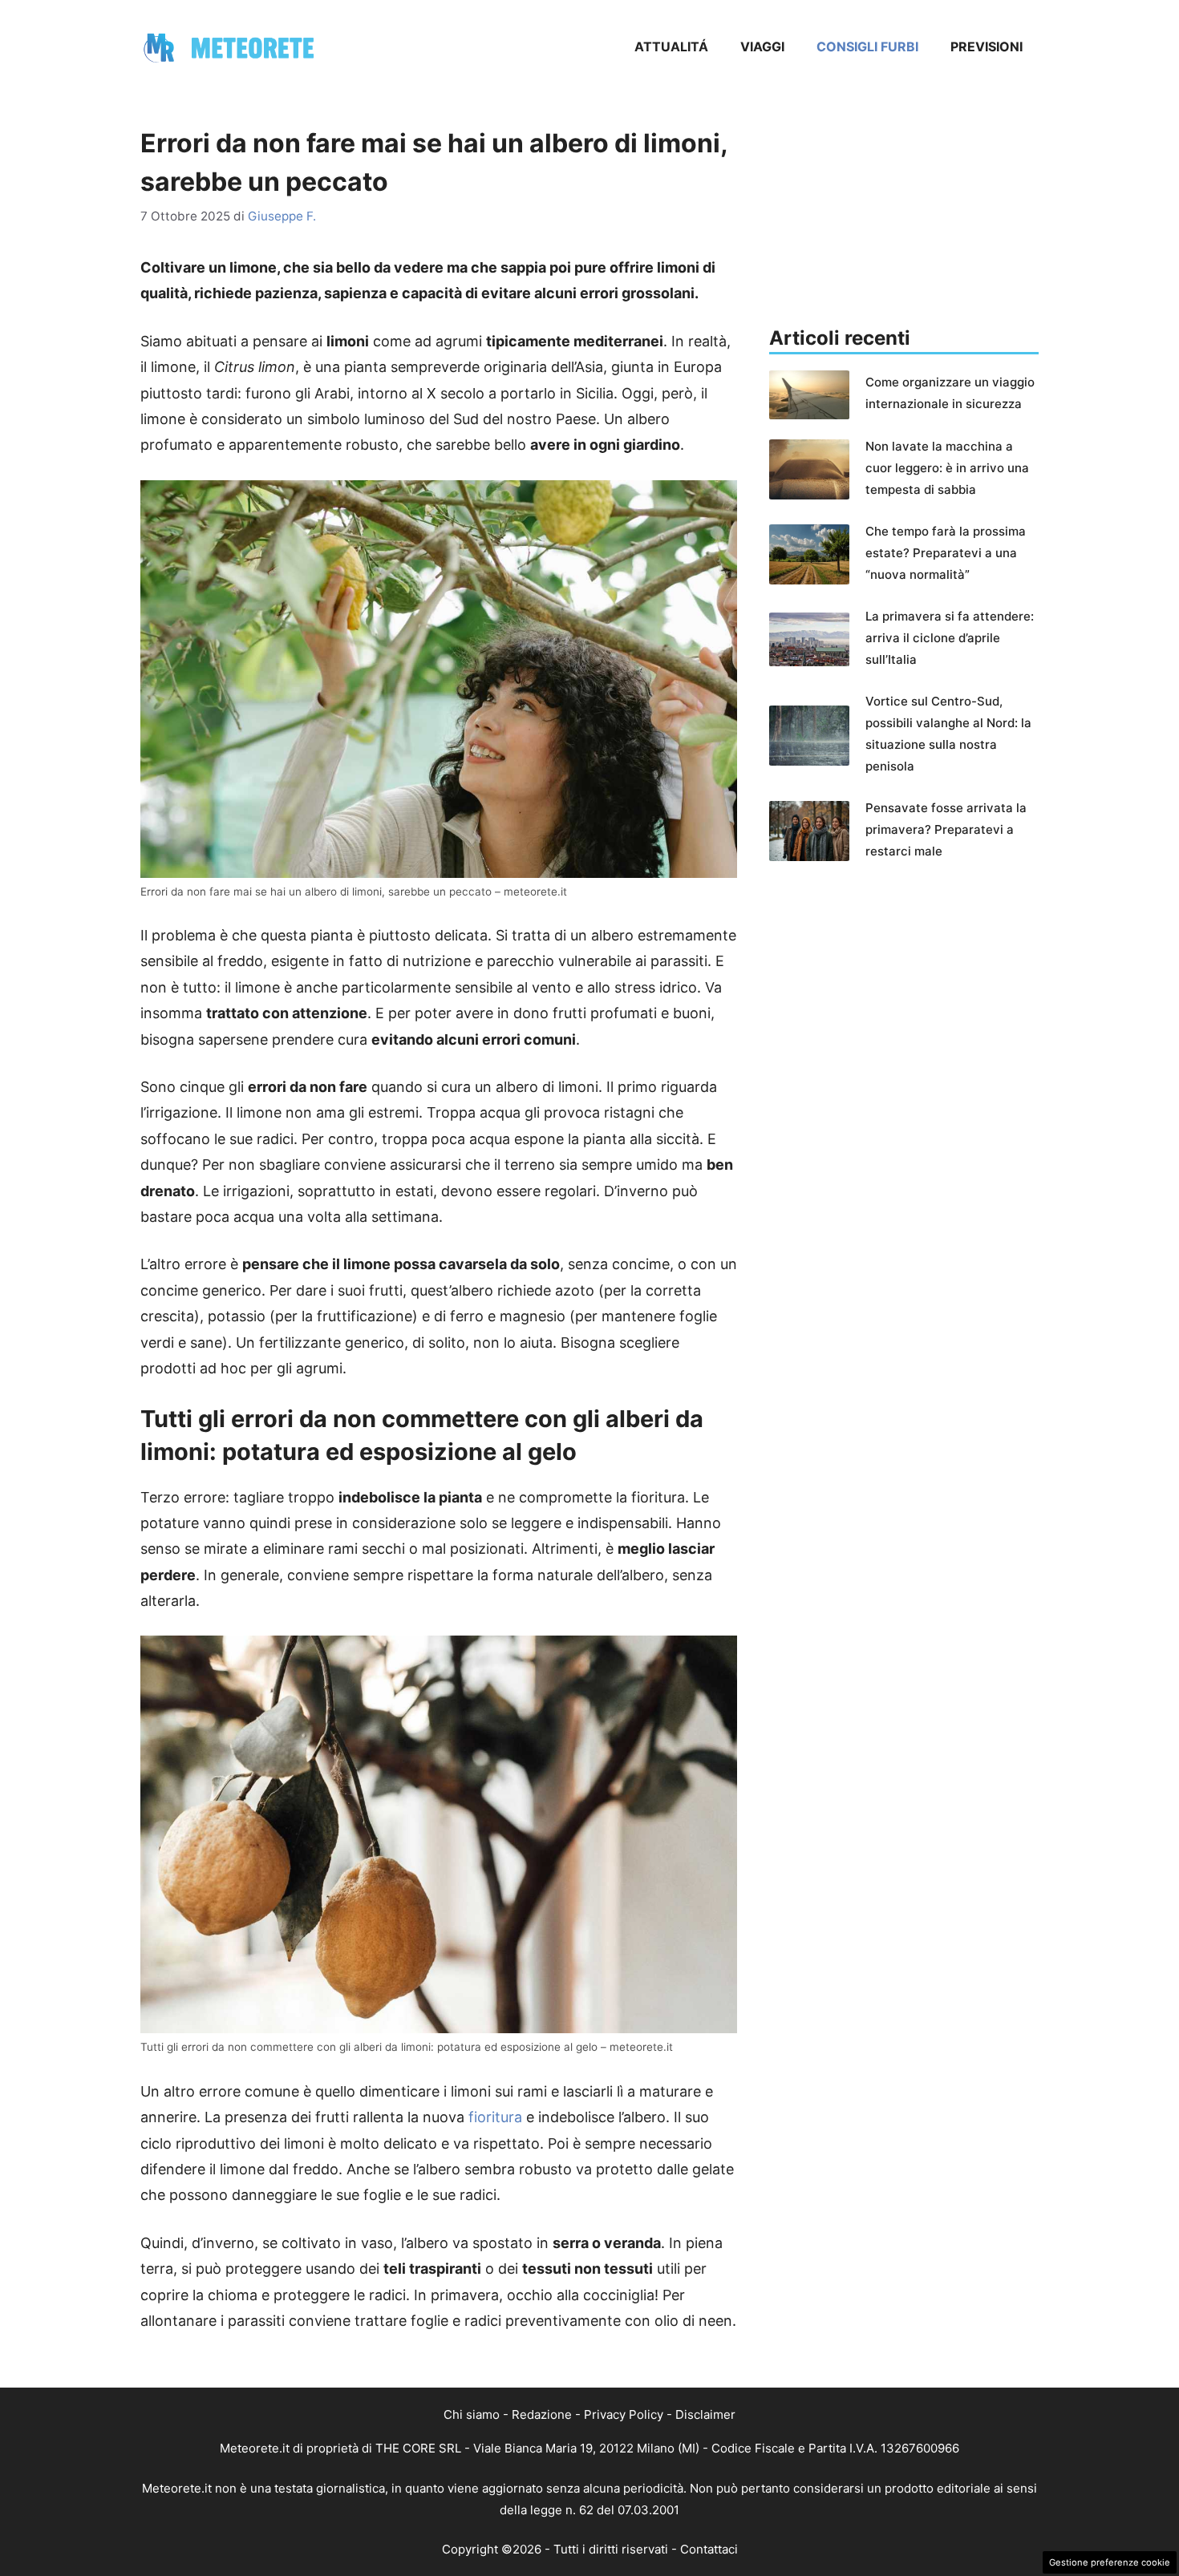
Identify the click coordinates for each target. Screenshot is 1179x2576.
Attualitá (671, 47)
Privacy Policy (624, 2414)
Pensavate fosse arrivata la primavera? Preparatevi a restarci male (946, 829)
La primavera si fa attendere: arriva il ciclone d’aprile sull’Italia (950, 638)
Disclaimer (705, 2414)
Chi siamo (472, 2414)
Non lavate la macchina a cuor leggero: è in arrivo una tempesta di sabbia (947, 468)
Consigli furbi (867, 47)
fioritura (495, 2117)
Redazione (542, 2414)
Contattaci (709, 2549)
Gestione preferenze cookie (1110, 2562)
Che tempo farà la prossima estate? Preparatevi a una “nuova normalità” (946, 553)
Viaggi (762, 47)
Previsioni (987, 47)
